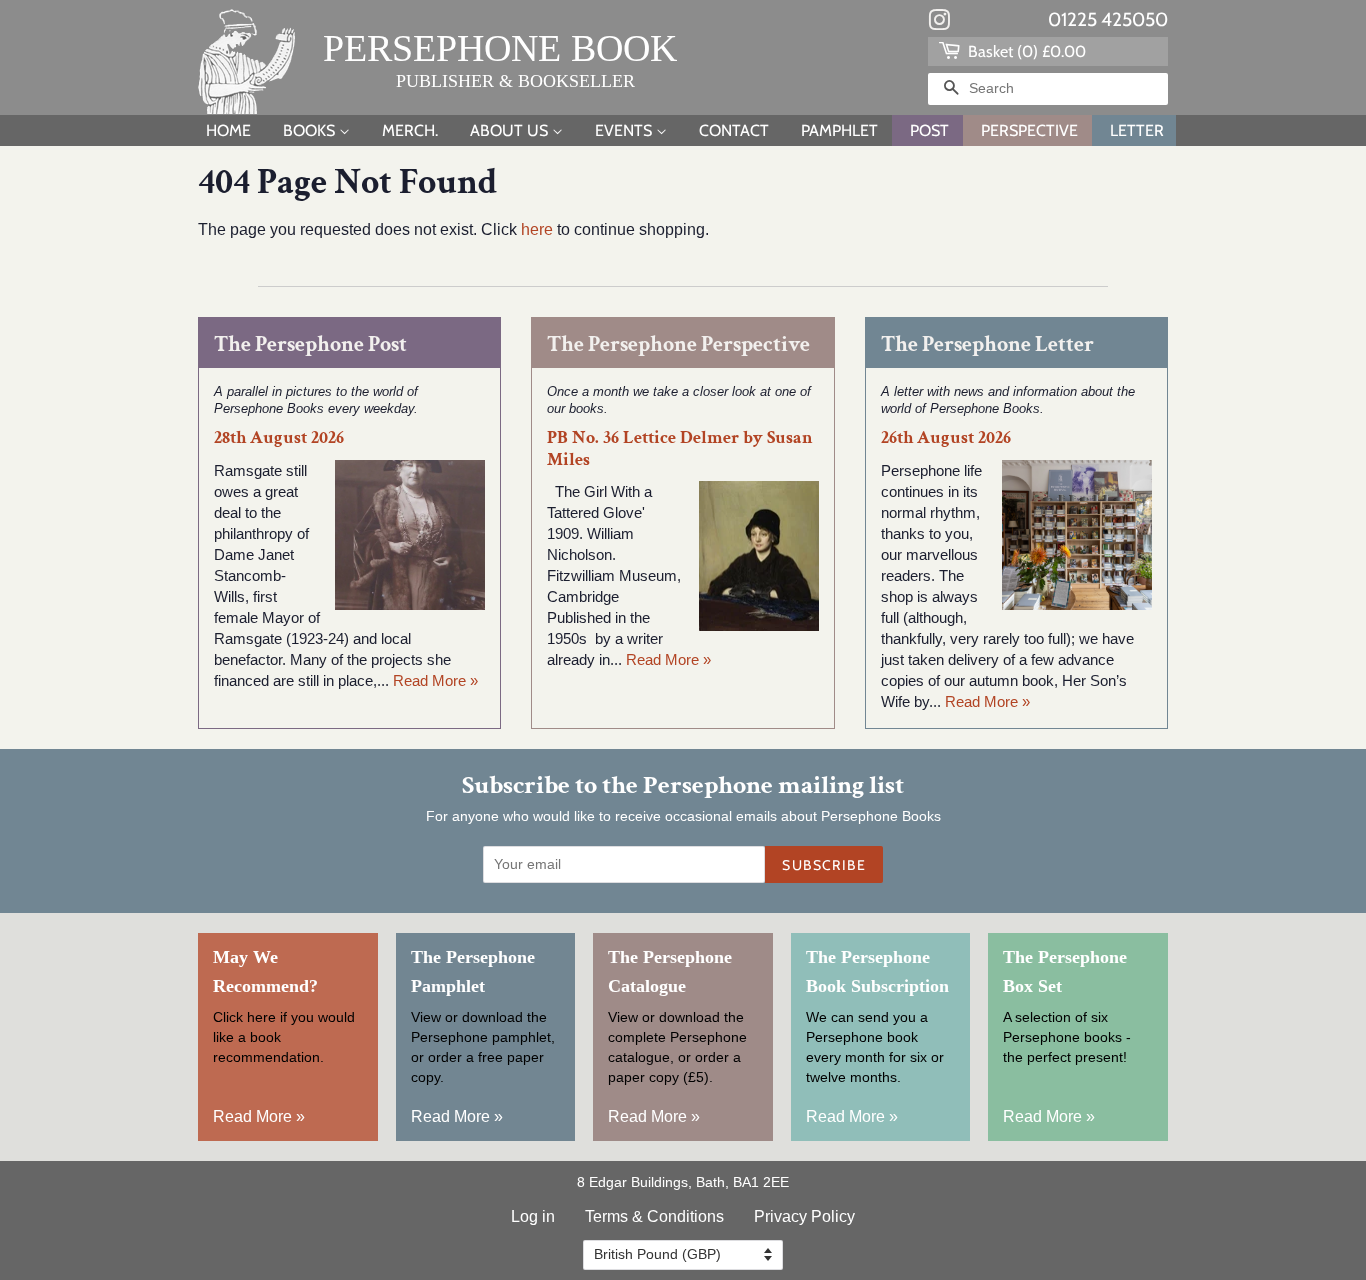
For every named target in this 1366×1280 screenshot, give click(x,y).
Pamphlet (839, 130)
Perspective (1029, 130)
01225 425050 (1108, 19)
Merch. (410, 130)
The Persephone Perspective (678, 344)
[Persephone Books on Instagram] (939, 24)
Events (625, 130)
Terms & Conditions (654, 1216)
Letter (1137, 130)
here (537, 229)
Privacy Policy (804, 1216)
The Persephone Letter (987, 344)
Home (228, 130)
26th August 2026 (946, 437)
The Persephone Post (310, 344)
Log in (533, 1216)
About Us (511, 130)
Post (929, 130)
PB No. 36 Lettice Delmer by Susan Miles (680, 448)
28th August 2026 (279, 437)
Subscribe (824, 865)
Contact (734, 130)
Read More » (435, 680)
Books (311, 130)
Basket (1025, 51)
